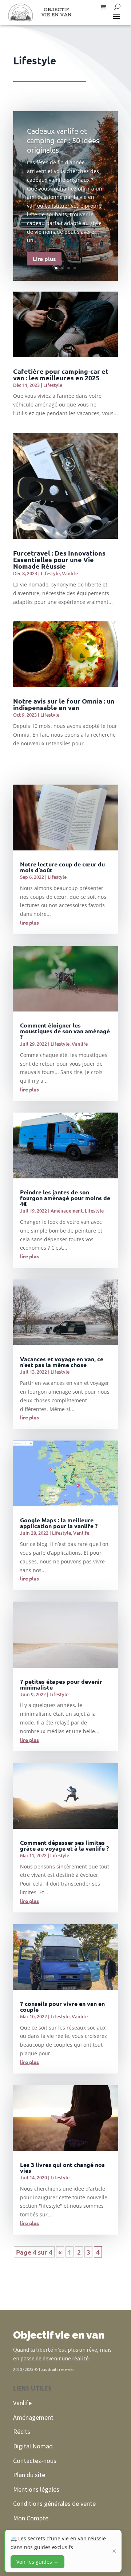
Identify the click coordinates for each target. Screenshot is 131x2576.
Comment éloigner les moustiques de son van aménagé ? (65, 1031)
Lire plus (44, 259)
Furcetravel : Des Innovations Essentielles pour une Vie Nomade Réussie (59, 559)
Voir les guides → (37, 2562)
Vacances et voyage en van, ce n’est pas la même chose (62, 1362)
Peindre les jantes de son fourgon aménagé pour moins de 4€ (65, 1198)
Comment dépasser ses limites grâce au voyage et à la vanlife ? (64, 1845)
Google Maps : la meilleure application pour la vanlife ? (59, 1523)
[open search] (117, 7)
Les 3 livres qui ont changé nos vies (62, 2168)
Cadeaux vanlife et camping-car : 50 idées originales (63, 140)
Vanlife (70, 573)
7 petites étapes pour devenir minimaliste (61, 1684)
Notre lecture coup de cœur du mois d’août (62, 867)
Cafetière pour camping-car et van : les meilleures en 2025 (61, 374)
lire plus (29, 922)
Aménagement (67, 1211)
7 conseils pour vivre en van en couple (62, 2006)
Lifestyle (53, 385)
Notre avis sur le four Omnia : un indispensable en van (64, 704)
